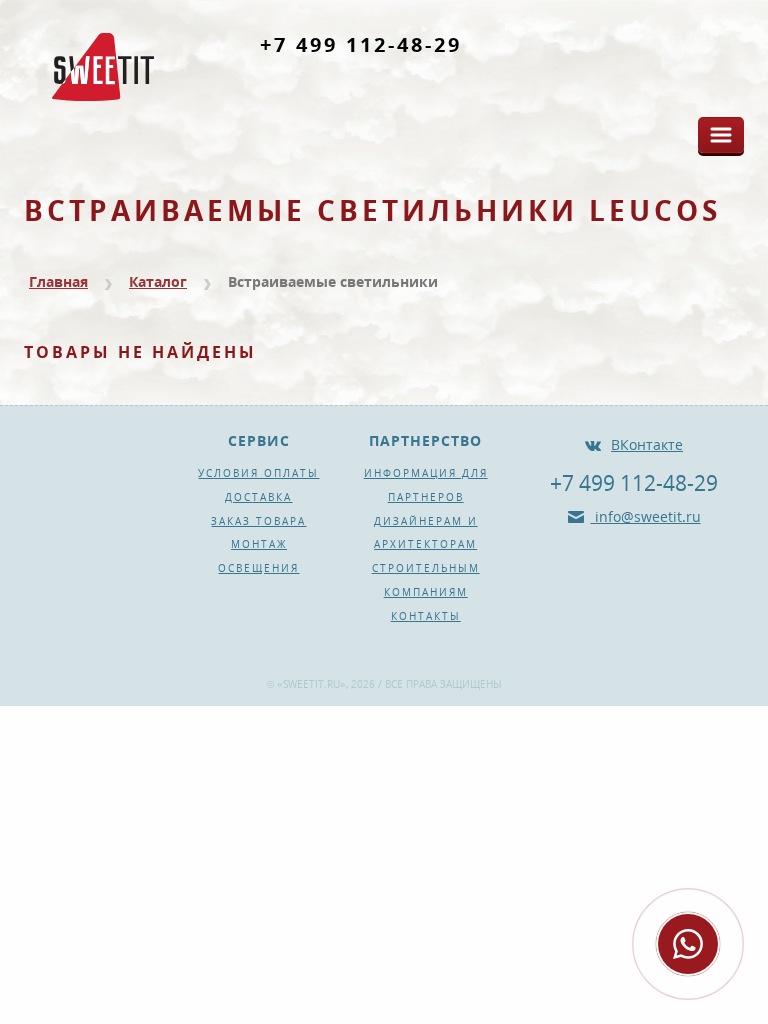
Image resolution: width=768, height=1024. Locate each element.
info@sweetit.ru (646, 516)
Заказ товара (258, 521)
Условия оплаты (258, 473)
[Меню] (721, 135)
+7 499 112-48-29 (361, 44)
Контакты (426, 616)
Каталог (158, 281)
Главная (58, 281)
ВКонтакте (647, 444)
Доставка (258, 497)
